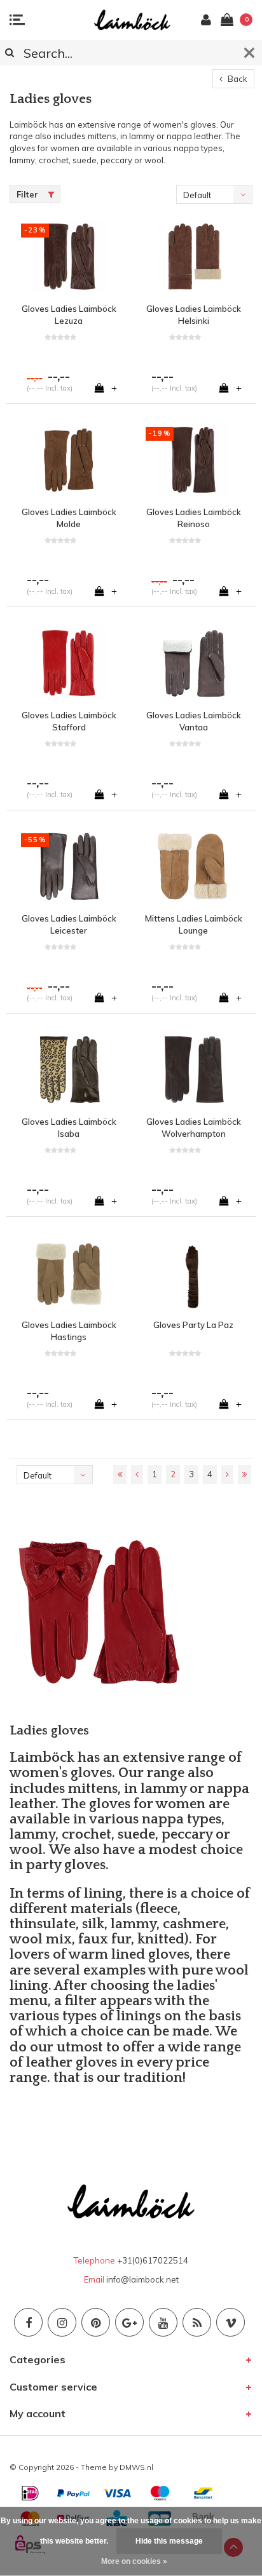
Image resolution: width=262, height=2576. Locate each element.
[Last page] (245, 1475)
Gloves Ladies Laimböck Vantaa (194, 721)
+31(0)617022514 (153, 2260)
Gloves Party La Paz (193, 1325)
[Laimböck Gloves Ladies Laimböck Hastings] (69, 1273)
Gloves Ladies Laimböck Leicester (69, 924)
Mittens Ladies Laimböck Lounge (194, 924)
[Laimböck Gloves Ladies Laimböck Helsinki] (193, 257)
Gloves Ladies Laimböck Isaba (69, 1128)
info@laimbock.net (142, 2279)
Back (237, 79)
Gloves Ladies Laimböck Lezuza (69, 315)
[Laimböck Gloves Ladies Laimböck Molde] (69, 460)
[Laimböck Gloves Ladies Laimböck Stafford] (69, 663)
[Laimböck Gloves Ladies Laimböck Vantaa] (193, 663)
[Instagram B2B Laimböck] (62, 2322)
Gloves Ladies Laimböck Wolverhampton (194, 1128)
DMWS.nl (136, 2467)
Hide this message (169, 2541)
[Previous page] (137, 1475)
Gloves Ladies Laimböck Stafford (69, 721)
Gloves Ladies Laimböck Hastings (69, 1331)
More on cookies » (134, 2561)
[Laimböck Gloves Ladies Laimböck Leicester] (69, 866)
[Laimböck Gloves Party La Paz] (193, 1273)
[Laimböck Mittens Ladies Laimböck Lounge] (193, 866)
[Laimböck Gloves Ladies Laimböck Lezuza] (69, 257)
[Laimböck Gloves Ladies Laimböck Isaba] (69, 1070)
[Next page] (227, 1475)
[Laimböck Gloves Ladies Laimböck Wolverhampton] (193, 1070)
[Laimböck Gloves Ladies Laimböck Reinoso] (193, 460)
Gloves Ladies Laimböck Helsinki (194, 315)
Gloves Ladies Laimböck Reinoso (194, 518)
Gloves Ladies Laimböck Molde (69, 518)
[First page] (120, 1475)
